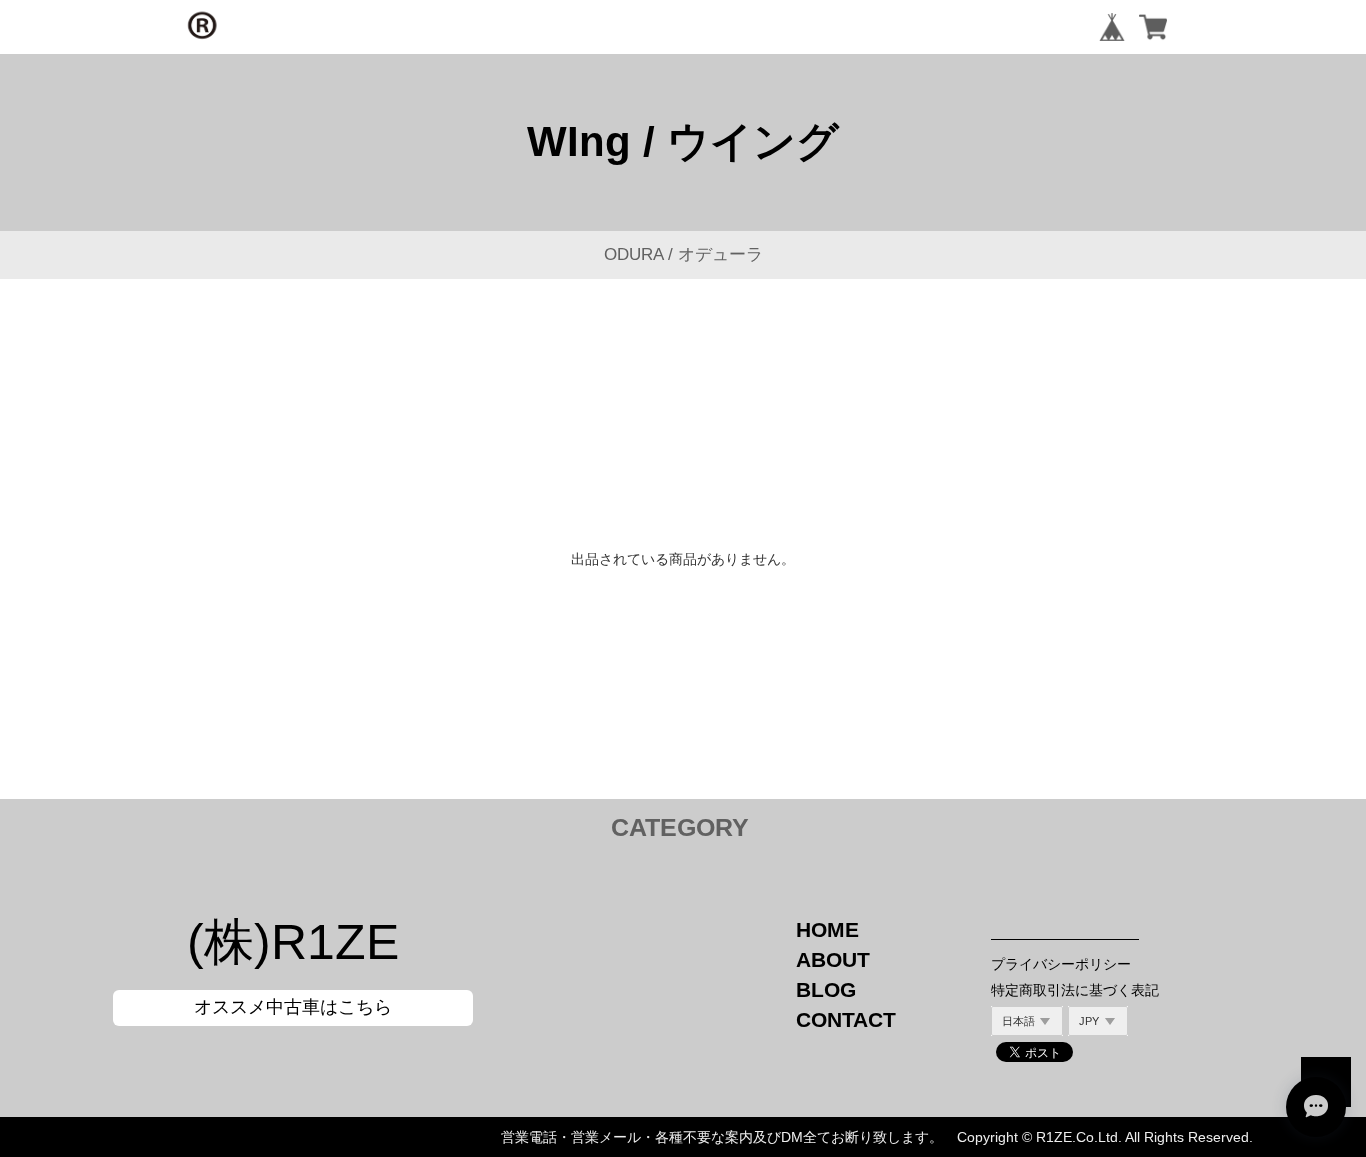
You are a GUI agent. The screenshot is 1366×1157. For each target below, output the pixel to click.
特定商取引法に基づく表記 (1075, 990)
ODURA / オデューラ (683, 254)
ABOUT (833, 959)
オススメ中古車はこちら (293, 1007)
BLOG (826, 989)
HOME (827, 929)
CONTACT (846, 1019)
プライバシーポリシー (1061, 964)
